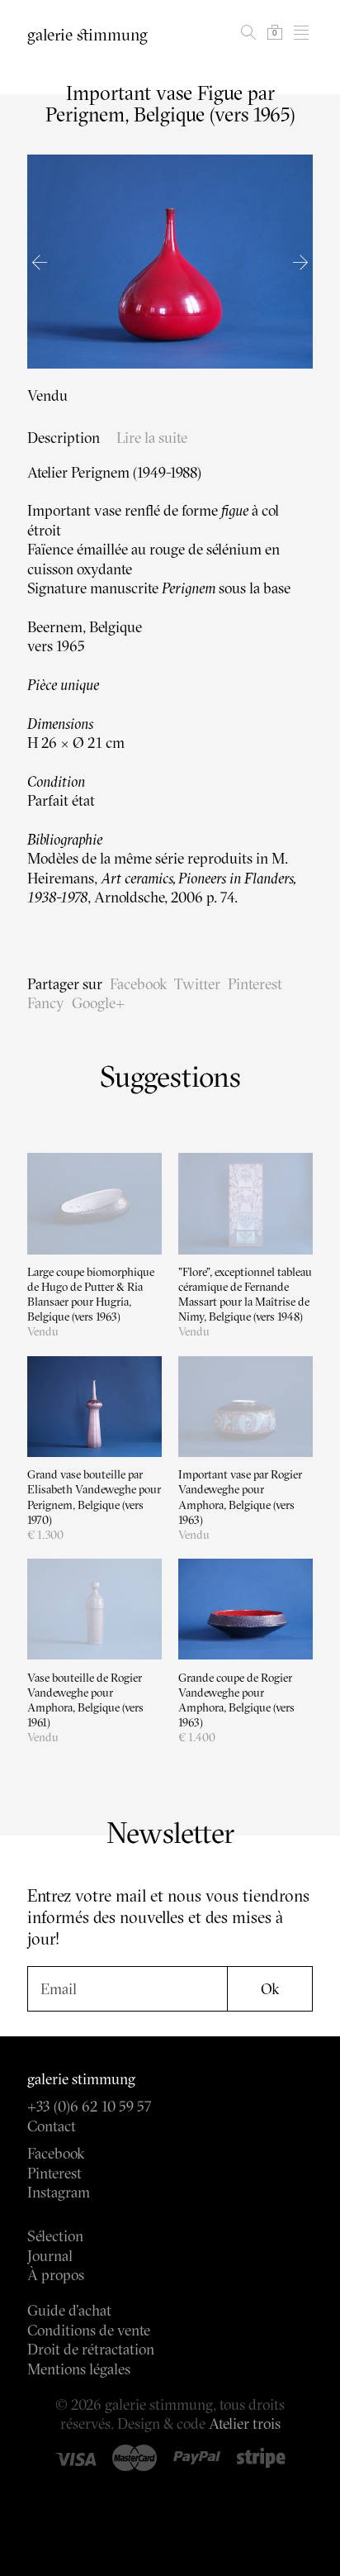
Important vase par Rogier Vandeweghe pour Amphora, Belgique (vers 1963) (240, 1497)
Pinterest (255, 984)
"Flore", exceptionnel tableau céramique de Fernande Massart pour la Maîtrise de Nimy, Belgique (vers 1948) (245, 1295)
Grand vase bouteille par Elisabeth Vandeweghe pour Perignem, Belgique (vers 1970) (94, 1497)
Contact (52, 2126)
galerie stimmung (87, 35)
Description (64, 438)
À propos (56, 2275)
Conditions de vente (89, 2330)
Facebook (138, 984)
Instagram (59, 2192)
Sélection (55, 2236)
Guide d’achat (69, 2310)
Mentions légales (79, 2369)
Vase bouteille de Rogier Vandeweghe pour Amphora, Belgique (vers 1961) (85, 1700)
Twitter (197, 984)
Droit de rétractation (91, 2349)
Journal (50, 2256)
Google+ (98, 1003)
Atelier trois (245, 2424)
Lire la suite (152, 438)
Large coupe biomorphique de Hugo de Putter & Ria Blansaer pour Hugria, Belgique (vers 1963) (91, 1295)
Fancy (46, 1003)
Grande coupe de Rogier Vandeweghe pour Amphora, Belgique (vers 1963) (236, 1700)
